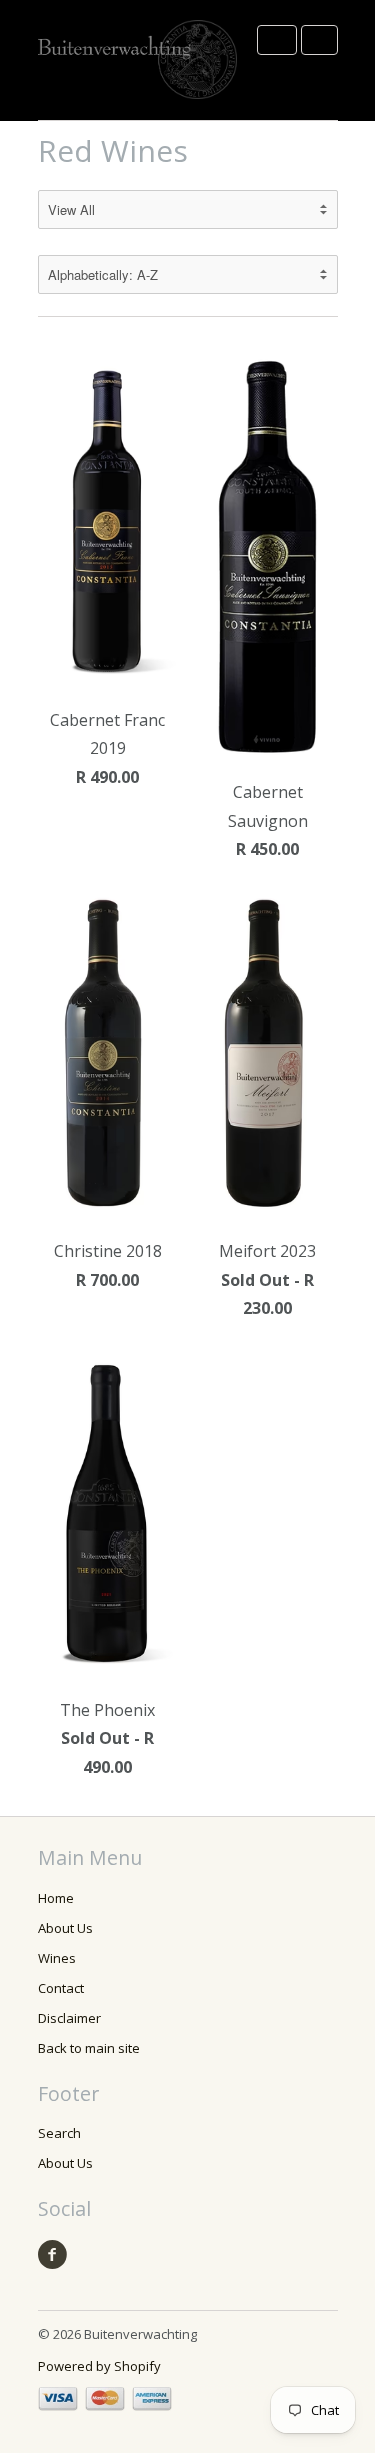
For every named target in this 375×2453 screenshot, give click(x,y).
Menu (277, 40)
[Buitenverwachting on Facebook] (56, 2255)
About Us (65, 1928)
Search (59, 2133)
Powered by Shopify (99, 2366)
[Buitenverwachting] (138, 60)
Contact (61, 1988)
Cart (319, 40)
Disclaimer (69, 2018)
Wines (57, 1958)
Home (56, 1898)
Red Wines (113, 150)
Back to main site (89, 2048)
